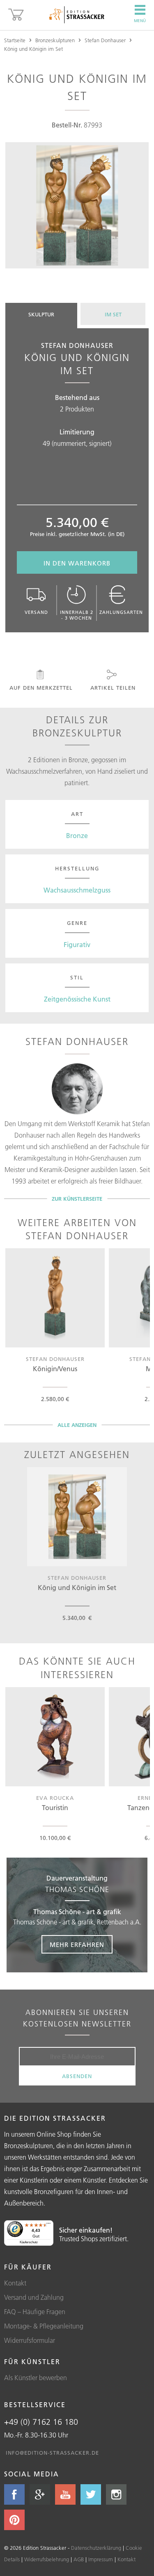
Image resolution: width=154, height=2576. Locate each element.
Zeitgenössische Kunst (77, 999)
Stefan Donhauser (105, 40)
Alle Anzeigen (77, 1425)
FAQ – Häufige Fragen (35, 2312)
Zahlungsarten (121, 612)
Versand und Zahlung (34, 2297)
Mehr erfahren (77, 1945)
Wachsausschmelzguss (77, 890)
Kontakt (15, 2283)
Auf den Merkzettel (41, 688)
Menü (140, 21)
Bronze (77, 836)
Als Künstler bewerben (36, 2378)
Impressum (101, 2559)
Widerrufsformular (30, 2340)
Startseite (15, 40)
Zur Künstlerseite (77, 1199)
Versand (36, 612)
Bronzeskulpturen (55, 40)
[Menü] (48, 2225)
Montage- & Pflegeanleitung (44, 2326)
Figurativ (77, 945)
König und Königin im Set (33, 49)
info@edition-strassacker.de (52, 2453)
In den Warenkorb (77, 563)
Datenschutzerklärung (96, 2548)
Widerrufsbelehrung (47, 2559)
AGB (79, 2559)
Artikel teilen (113, 688)
